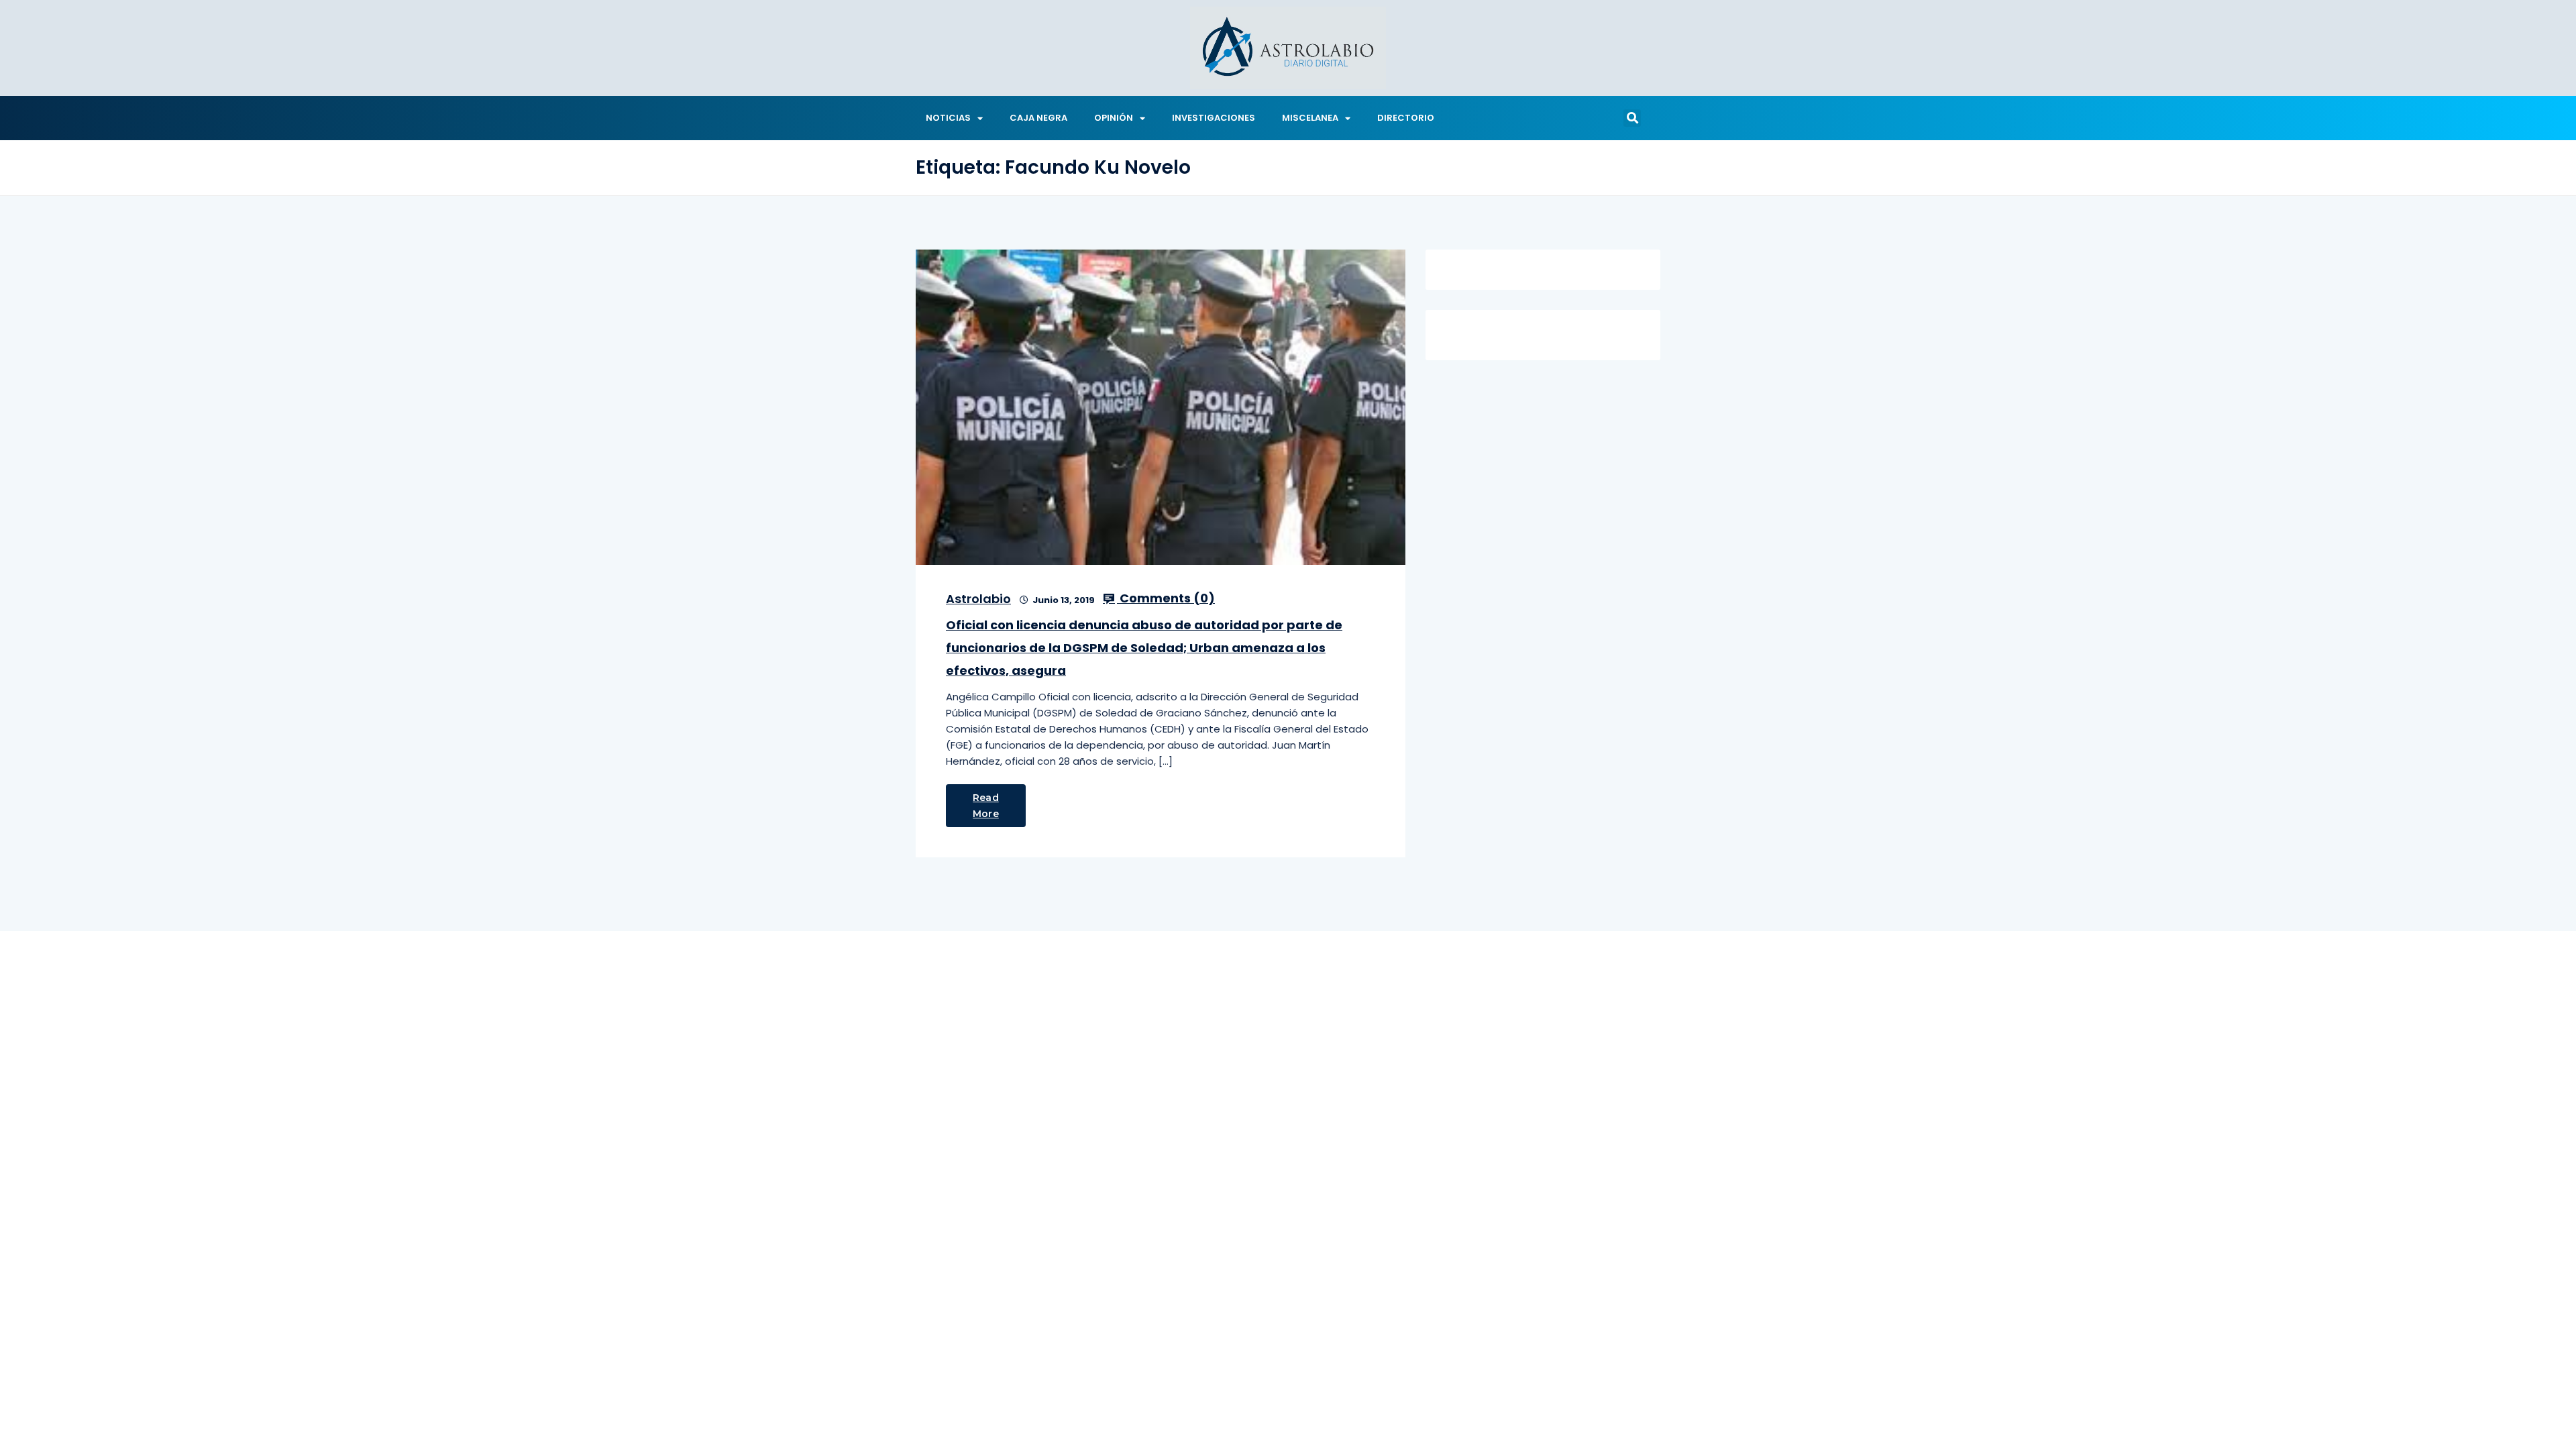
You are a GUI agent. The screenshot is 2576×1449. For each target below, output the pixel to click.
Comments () (1166, 598)
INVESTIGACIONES (1214, 118)
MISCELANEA (1310, 118)
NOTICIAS (948, 118)
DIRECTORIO (1406, 118)
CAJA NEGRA (1038, 118)
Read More (986, 806)
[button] (1632, 118)
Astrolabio (978, 599)
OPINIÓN (1114, 118)
